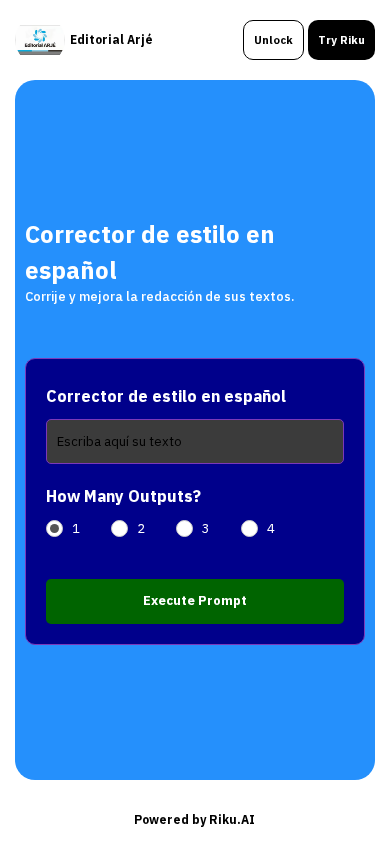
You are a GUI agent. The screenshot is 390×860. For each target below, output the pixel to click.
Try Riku (341, 40)
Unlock (273, 40)
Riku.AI (232, 819)
